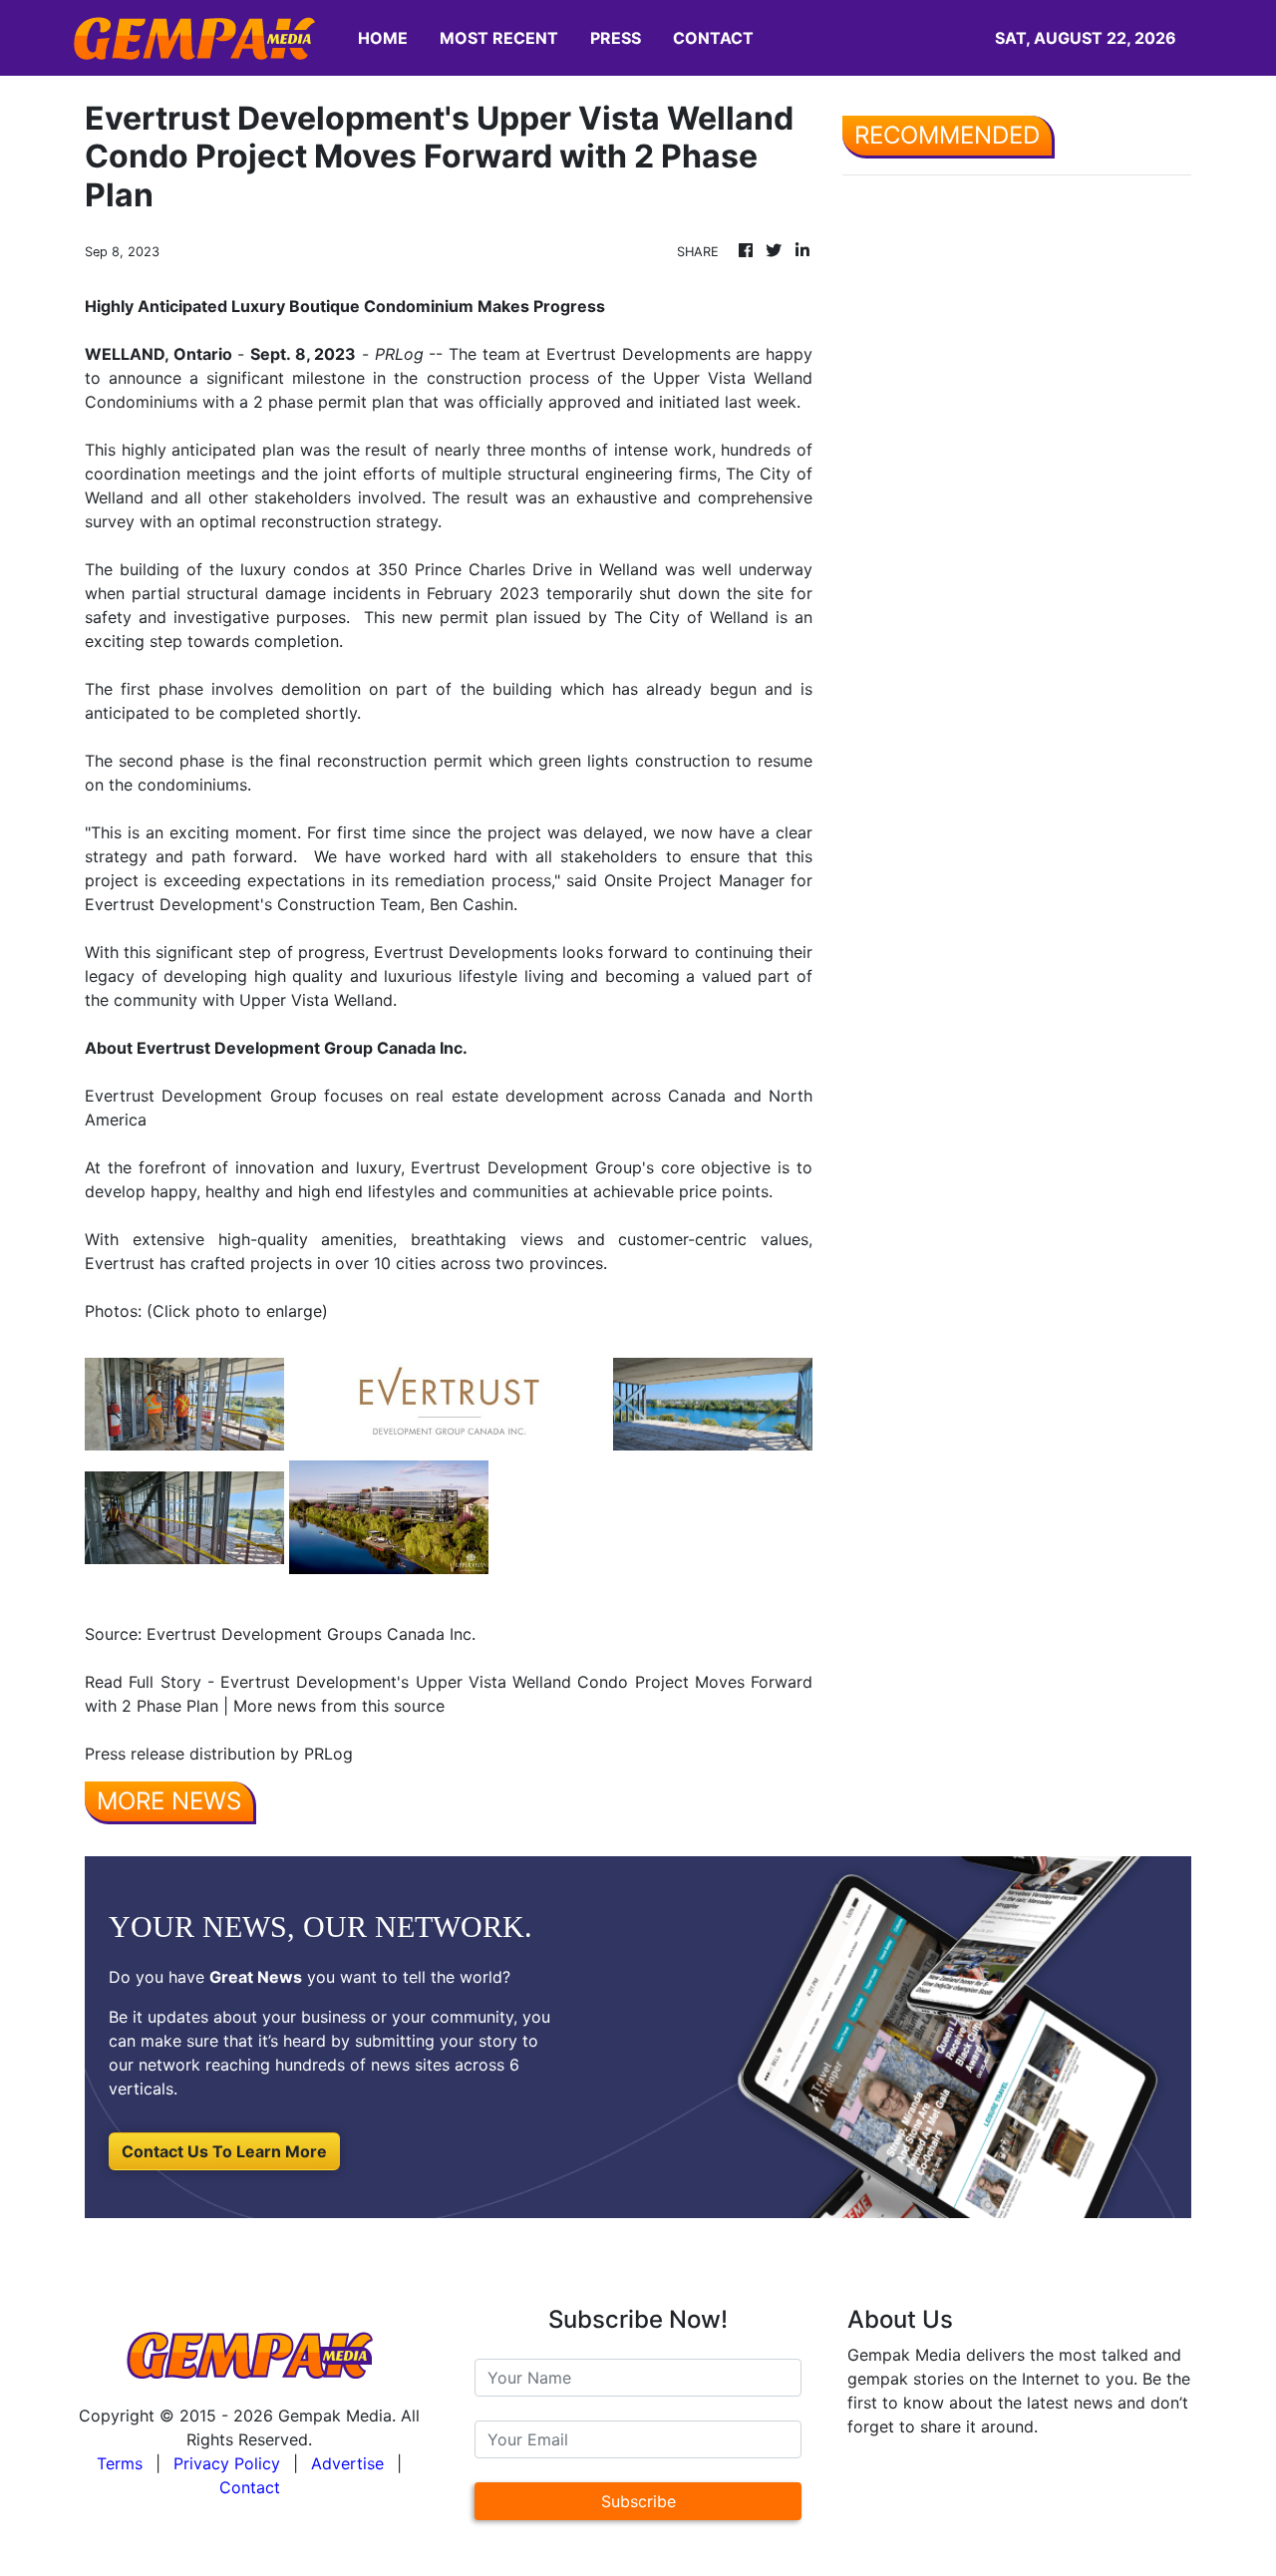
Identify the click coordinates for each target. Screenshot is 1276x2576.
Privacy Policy (227, 2463)
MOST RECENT (499, 38)
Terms (120, 2463)
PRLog (399, 354)
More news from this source (339, 1706)
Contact (250, 2487)
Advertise (347, 2463)
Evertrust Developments (638, 354)
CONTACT (713, 38)
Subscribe (638, 2501)
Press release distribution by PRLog (219, 1754)
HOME (383, 38)
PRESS (616, 38)
